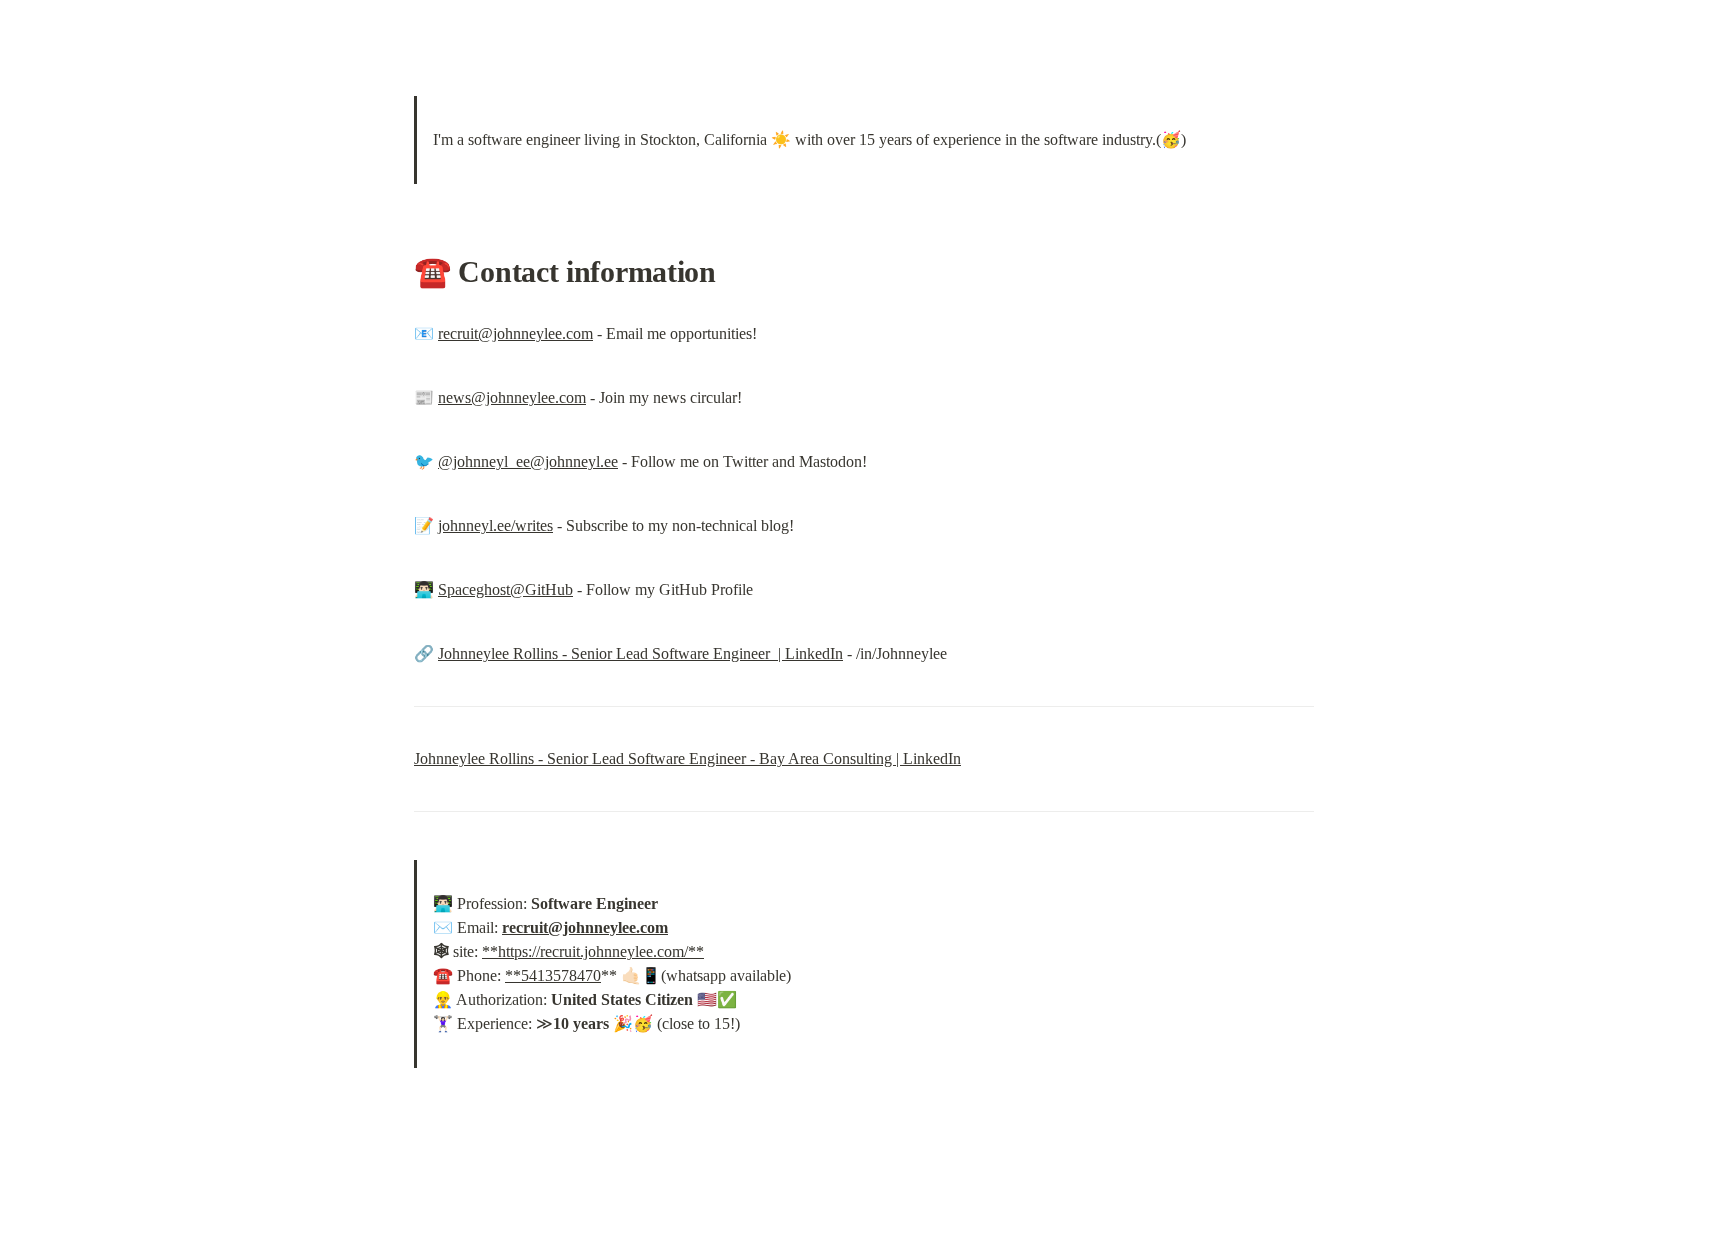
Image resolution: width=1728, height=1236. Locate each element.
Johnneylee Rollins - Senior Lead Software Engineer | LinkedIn (640, 653)
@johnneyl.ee (574, 461)
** (490, 951)
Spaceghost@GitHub (505, 589)
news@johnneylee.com (512, 397)
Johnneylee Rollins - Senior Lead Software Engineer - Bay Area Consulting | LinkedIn (687, 758)
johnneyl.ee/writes (495, 525)
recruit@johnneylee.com (515, 333)
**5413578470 (553, 975)
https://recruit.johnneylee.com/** (601, 951)
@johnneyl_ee (484, 461)
